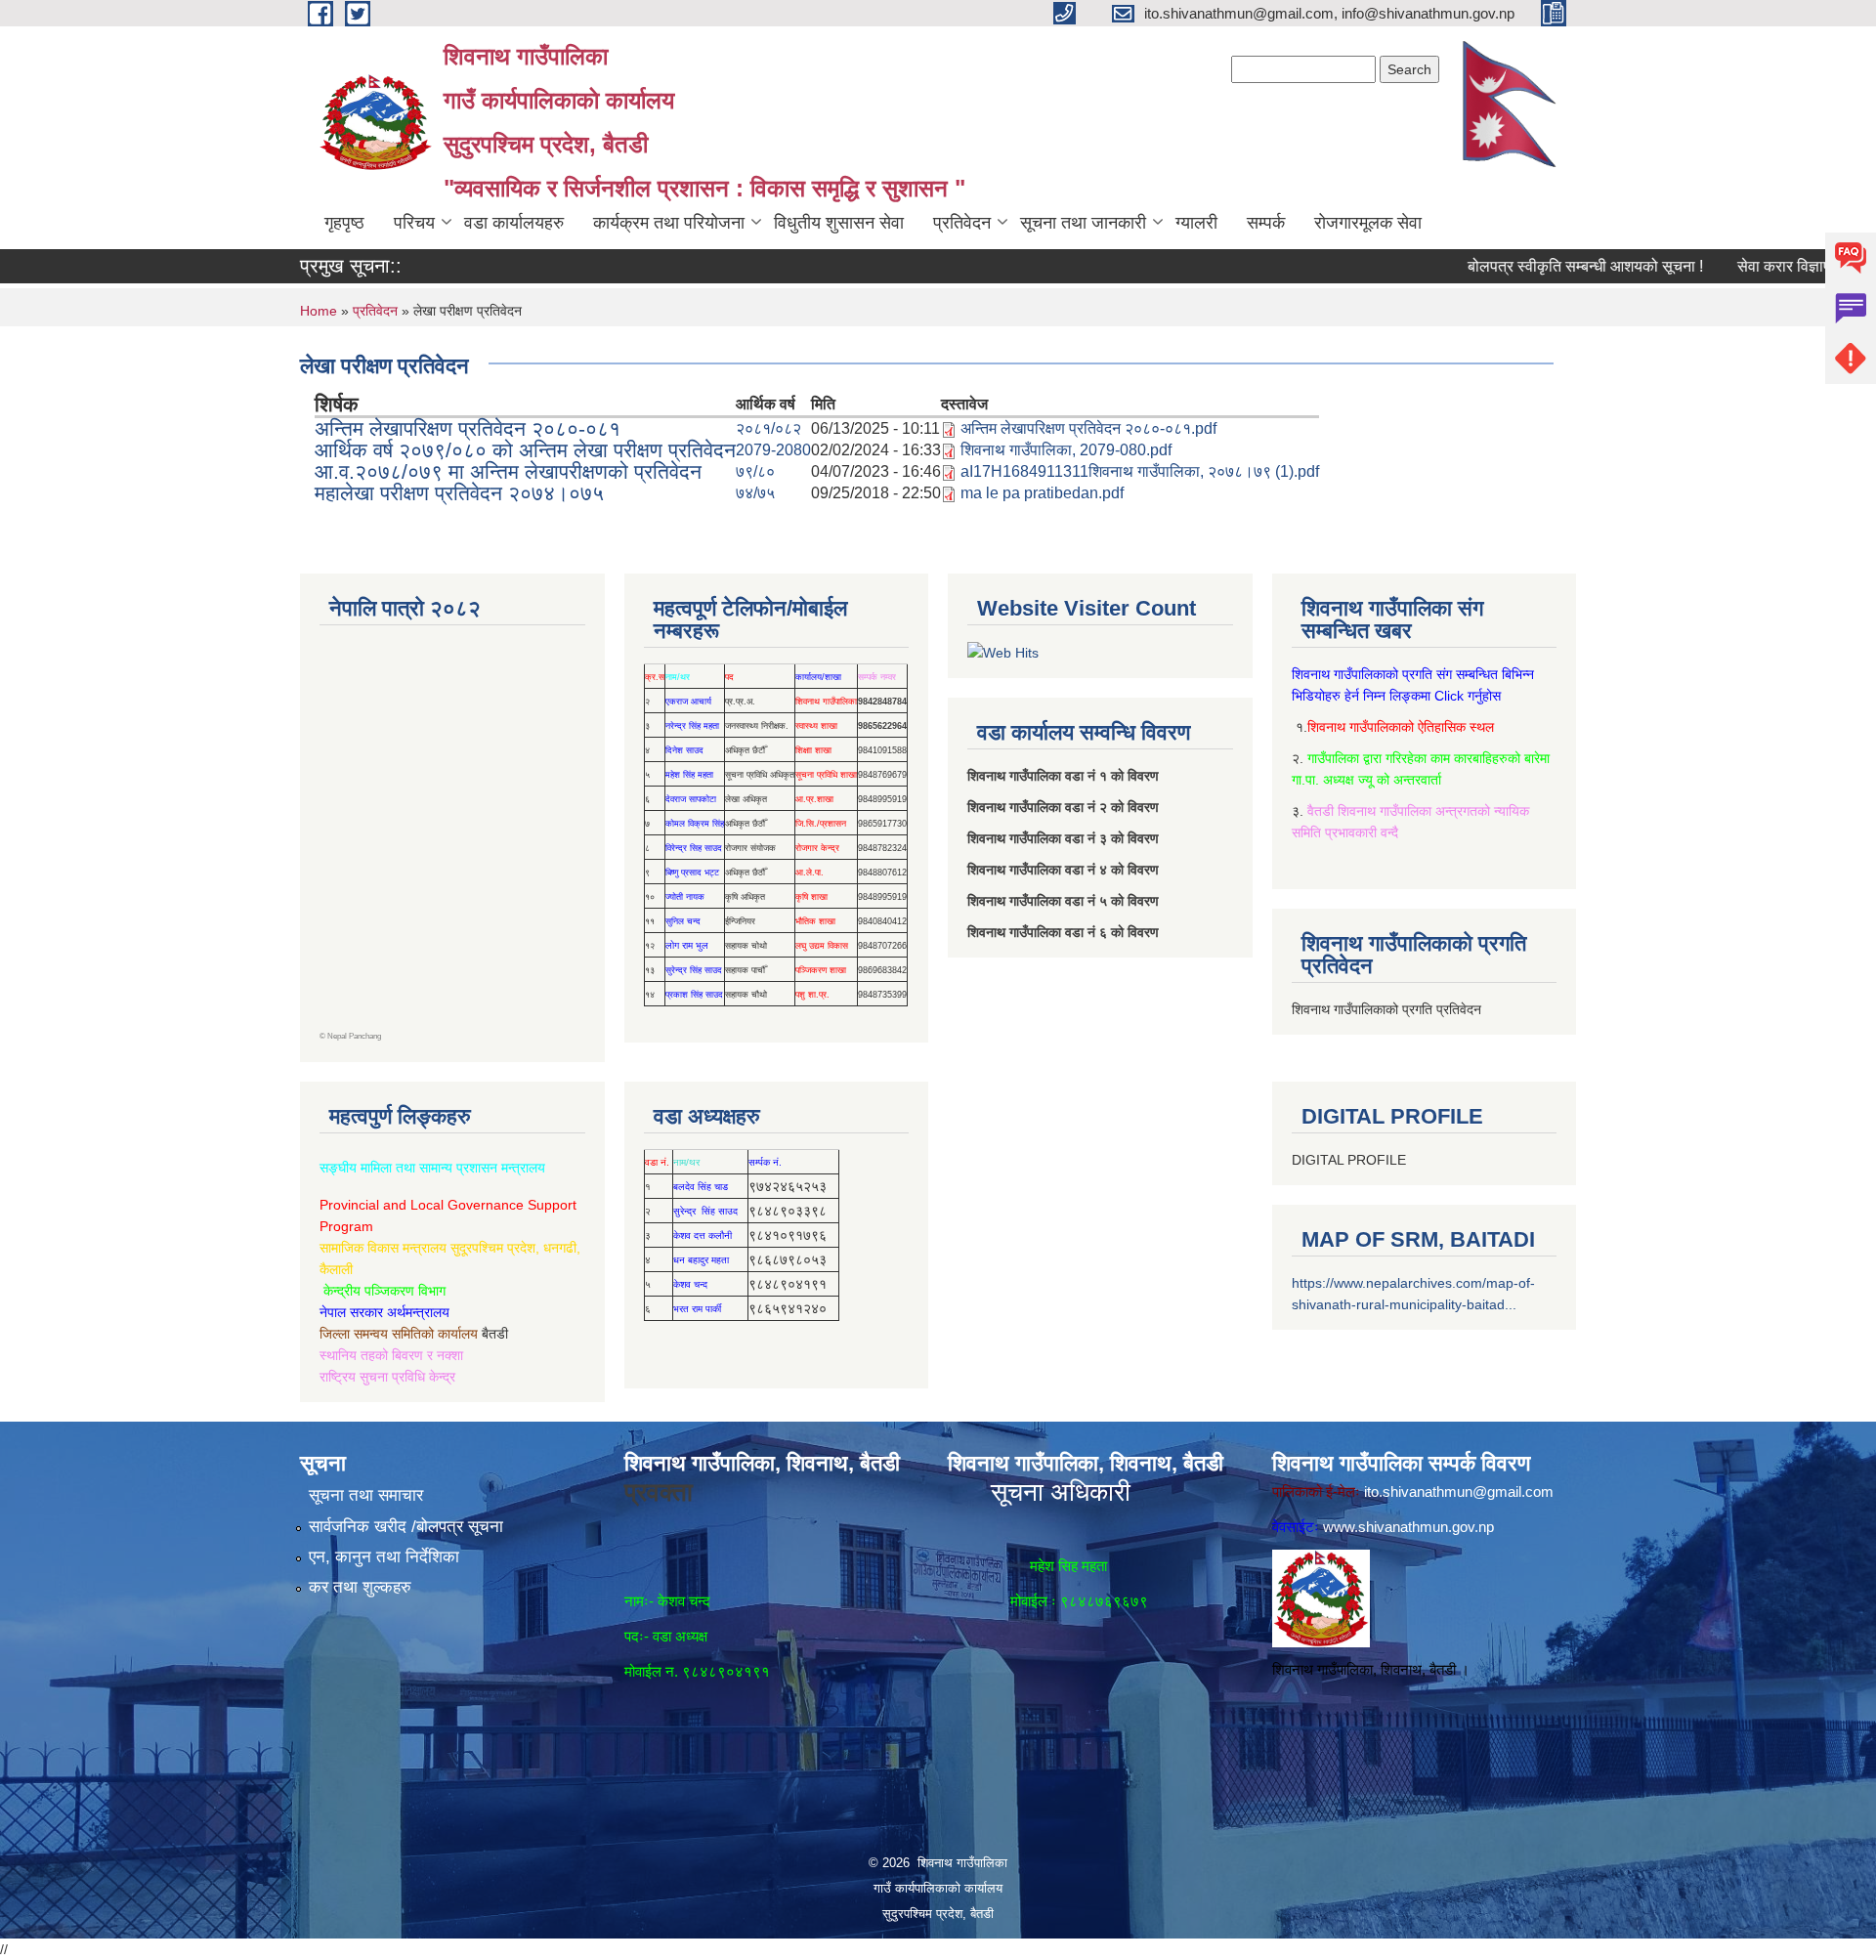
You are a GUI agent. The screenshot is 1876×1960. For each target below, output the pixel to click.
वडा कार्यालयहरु (514, 223)
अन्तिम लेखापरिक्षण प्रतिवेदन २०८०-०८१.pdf (1088, 428)
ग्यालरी (1196, 223)
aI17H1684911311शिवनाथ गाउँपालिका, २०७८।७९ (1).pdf (1140, 471)
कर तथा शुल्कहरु (360, 1587)
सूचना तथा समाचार (366, 1495)
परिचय (414, 223)
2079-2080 (773, 450)
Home (319, 311)
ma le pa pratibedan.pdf (1042, 493)
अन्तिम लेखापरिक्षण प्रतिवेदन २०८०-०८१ (468, 428)
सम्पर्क (1266, 223)
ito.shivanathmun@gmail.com (1459, 1491)
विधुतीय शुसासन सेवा (839, 223)
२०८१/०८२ (768, 428)
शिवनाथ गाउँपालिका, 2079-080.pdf (1066, 450)
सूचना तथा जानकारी (1083, 223)
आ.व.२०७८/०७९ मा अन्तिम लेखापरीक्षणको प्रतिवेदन (508, 471)
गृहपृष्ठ (344, 223)
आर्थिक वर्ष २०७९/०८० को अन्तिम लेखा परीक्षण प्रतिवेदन (525, 450)
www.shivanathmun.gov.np (1408, 1527)
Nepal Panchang (354, 1036)
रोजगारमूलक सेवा (1368, 223)
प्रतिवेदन (962, 223)
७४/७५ (755, 493)
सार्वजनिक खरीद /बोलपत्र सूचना (406, 1527)
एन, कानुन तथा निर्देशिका (384, 1557)
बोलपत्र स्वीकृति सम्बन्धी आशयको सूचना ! (1537, 266)
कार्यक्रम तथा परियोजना (669, 223)
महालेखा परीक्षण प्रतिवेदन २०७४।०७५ (459, 493)
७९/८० (755, 471)
